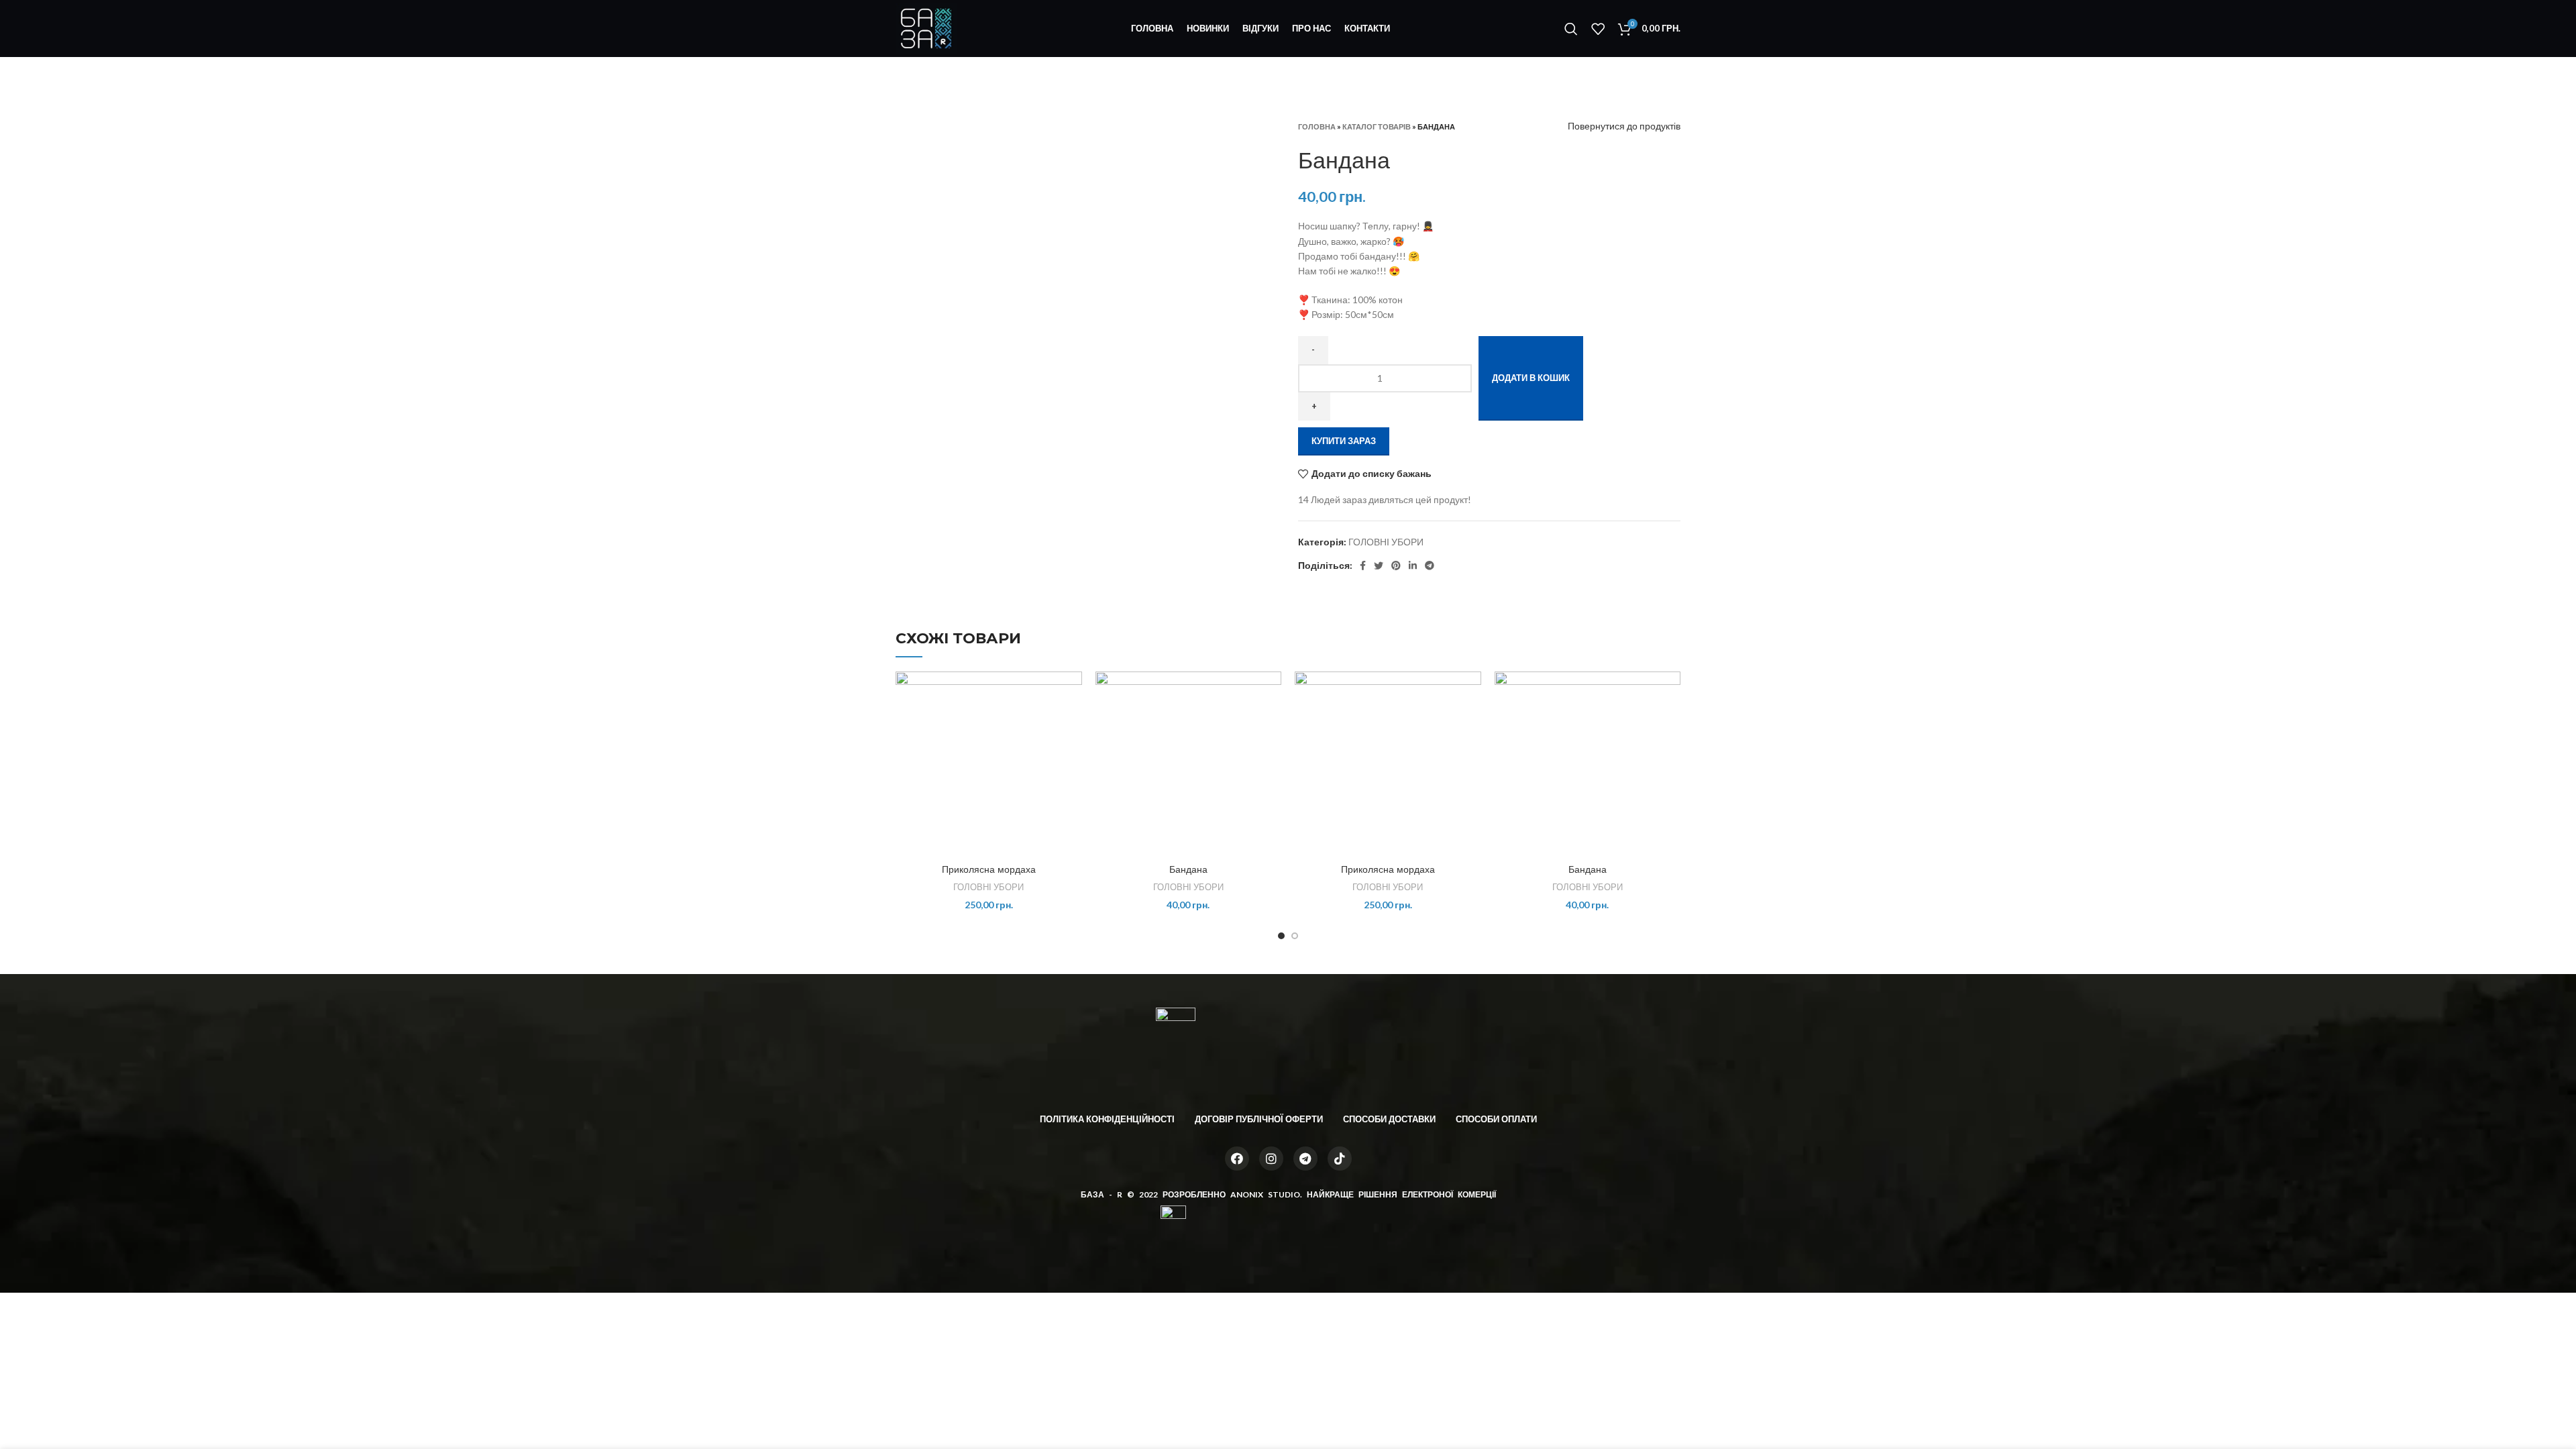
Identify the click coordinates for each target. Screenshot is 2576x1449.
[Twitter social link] (1379, 566)
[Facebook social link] (1363, 566)
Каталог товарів (1377, 126)
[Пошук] (1571, 29)
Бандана (1188, 869)
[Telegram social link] (1430, 566)
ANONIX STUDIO (1265, 1194)
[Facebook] (1237, 1159)
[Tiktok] (1340, 1159)
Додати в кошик (1531, 378)
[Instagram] (1271, 1159)
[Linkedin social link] (1413, 566)
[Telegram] (1305, 1159)
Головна (1317, 126)
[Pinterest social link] (1396, 566)
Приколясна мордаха (989, 869)
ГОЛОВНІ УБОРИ (1386, 542)
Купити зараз (1344, 441)
